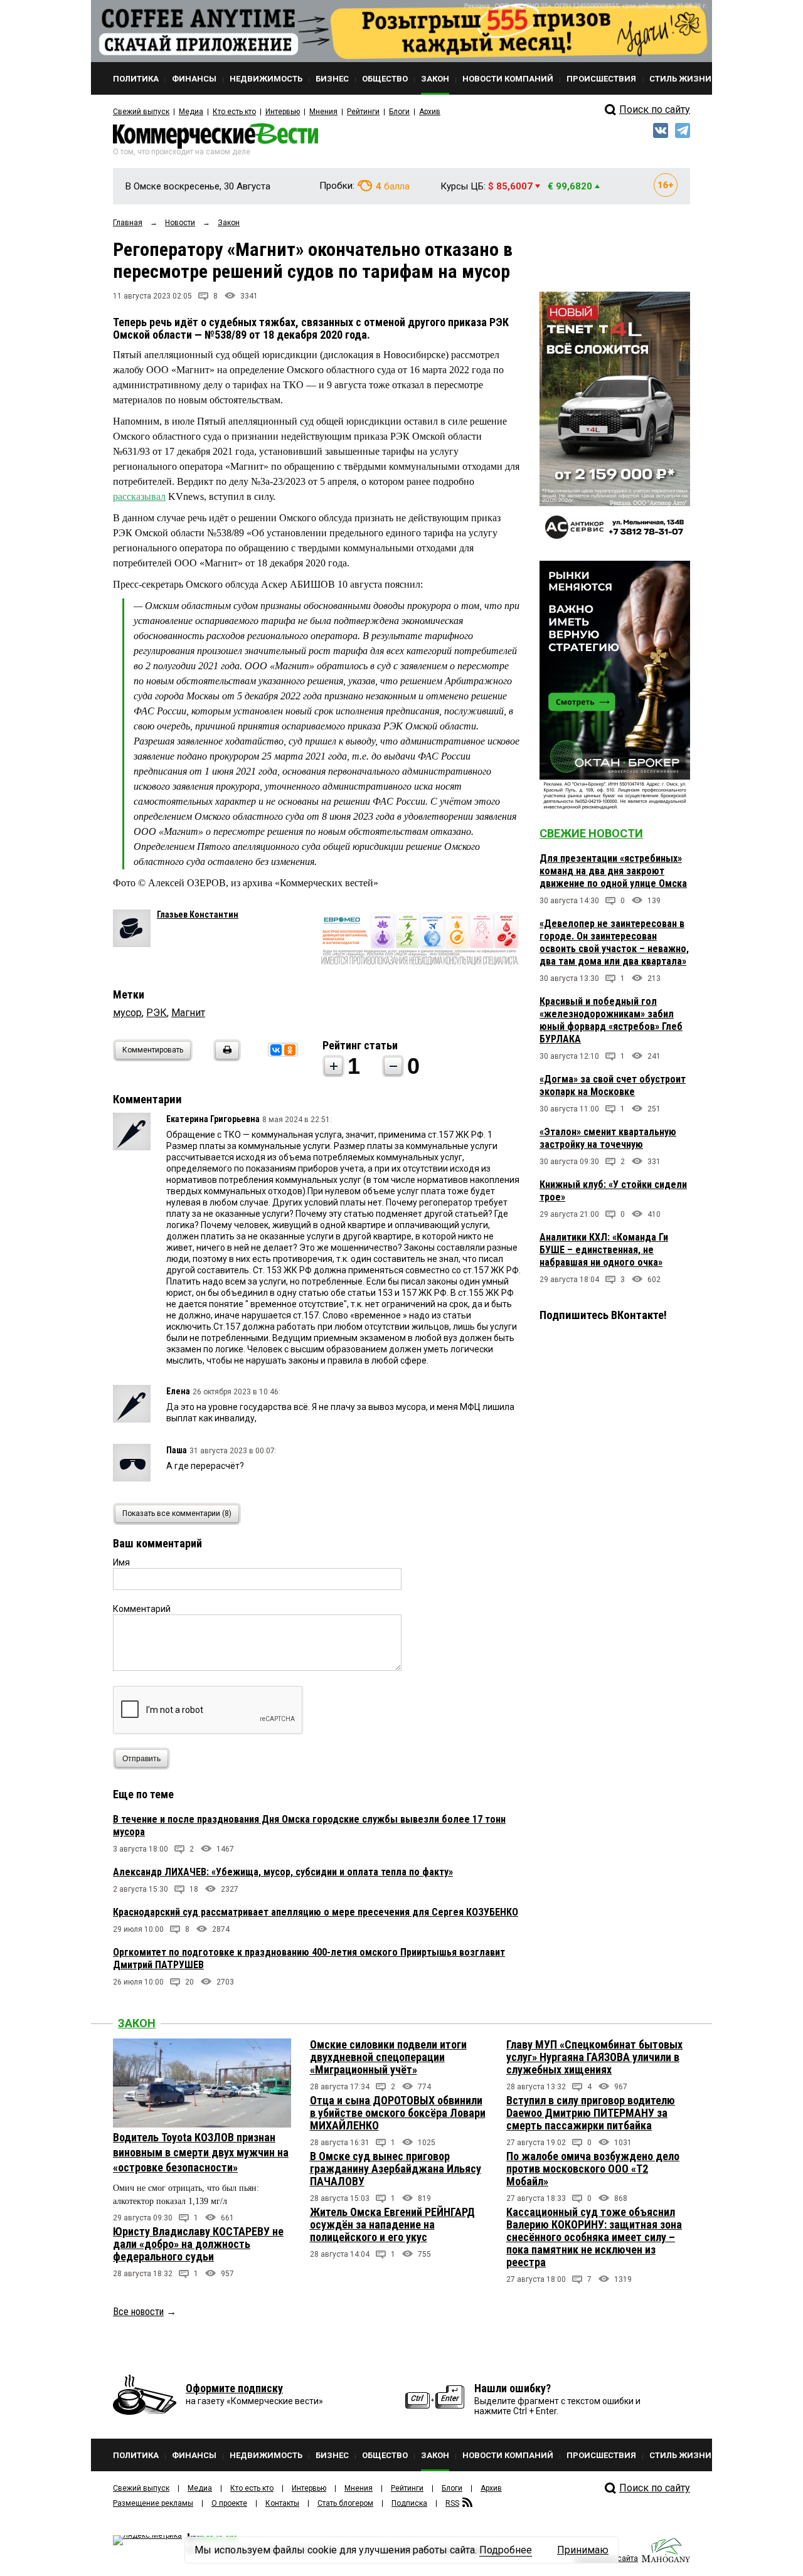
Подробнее (506, 2550)
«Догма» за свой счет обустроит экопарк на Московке (613, 1085)
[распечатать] (225, 1058)
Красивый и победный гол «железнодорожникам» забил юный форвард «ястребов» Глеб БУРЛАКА (611, 1020)
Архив (430, 112)
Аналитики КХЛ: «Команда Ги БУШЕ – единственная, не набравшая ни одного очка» (604, 1250)
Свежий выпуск (141, 112)
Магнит (188, 1013)
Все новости (138, 2312)
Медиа (191, 112)
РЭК (157, 1013)
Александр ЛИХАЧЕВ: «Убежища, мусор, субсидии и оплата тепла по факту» (283, 1872)
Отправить (141, 1759)
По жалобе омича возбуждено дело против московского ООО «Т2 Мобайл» (593, 2169)
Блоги (399, 112)
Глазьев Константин (198, 914)
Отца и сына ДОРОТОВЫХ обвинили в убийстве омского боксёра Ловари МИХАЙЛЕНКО (398, 2113)
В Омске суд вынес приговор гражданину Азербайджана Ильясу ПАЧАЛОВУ (396, 2169)
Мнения (323, 112)
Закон (137, 2023)
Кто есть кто (234, 112)
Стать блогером (345, 2503)
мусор (127, 1013)
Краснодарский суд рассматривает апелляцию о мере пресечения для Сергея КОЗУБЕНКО (316, 1912)
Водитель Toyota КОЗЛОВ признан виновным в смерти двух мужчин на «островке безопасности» (201, 2152)
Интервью (283, 112)
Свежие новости (591, 833)
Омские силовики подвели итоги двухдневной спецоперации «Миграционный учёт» (388, 2057)
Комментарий (142, 1609)
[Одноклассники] (290, 1050)
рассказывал (139, 496)
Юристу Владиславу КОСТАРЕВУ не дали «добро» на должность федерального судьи (198, 2244)
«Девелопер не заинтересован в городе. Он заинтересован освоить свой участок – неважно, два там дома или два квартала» (614, 942)
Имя (121, 1562)
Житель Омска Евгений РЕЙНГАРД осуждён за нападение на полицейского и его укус (392, 2224)
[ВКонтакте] (276, 1050)
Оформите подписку (234, 2388)
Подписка (409, 2503)
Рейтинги (363, 112)
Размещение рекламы (153, 2503)
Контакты (282, 2503)
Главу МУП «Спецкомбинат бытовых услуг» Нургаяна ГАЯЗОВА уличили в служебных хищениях (594, 2057)
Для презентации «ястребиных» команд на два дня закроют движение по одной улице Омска (613, 871)
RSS (452, 2503)
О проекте (229, 2503)
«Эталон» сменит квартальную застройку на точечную (608, 1138)
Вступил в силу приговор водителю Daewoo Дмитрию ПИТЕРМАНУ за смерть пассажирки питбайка (591, 2113)
